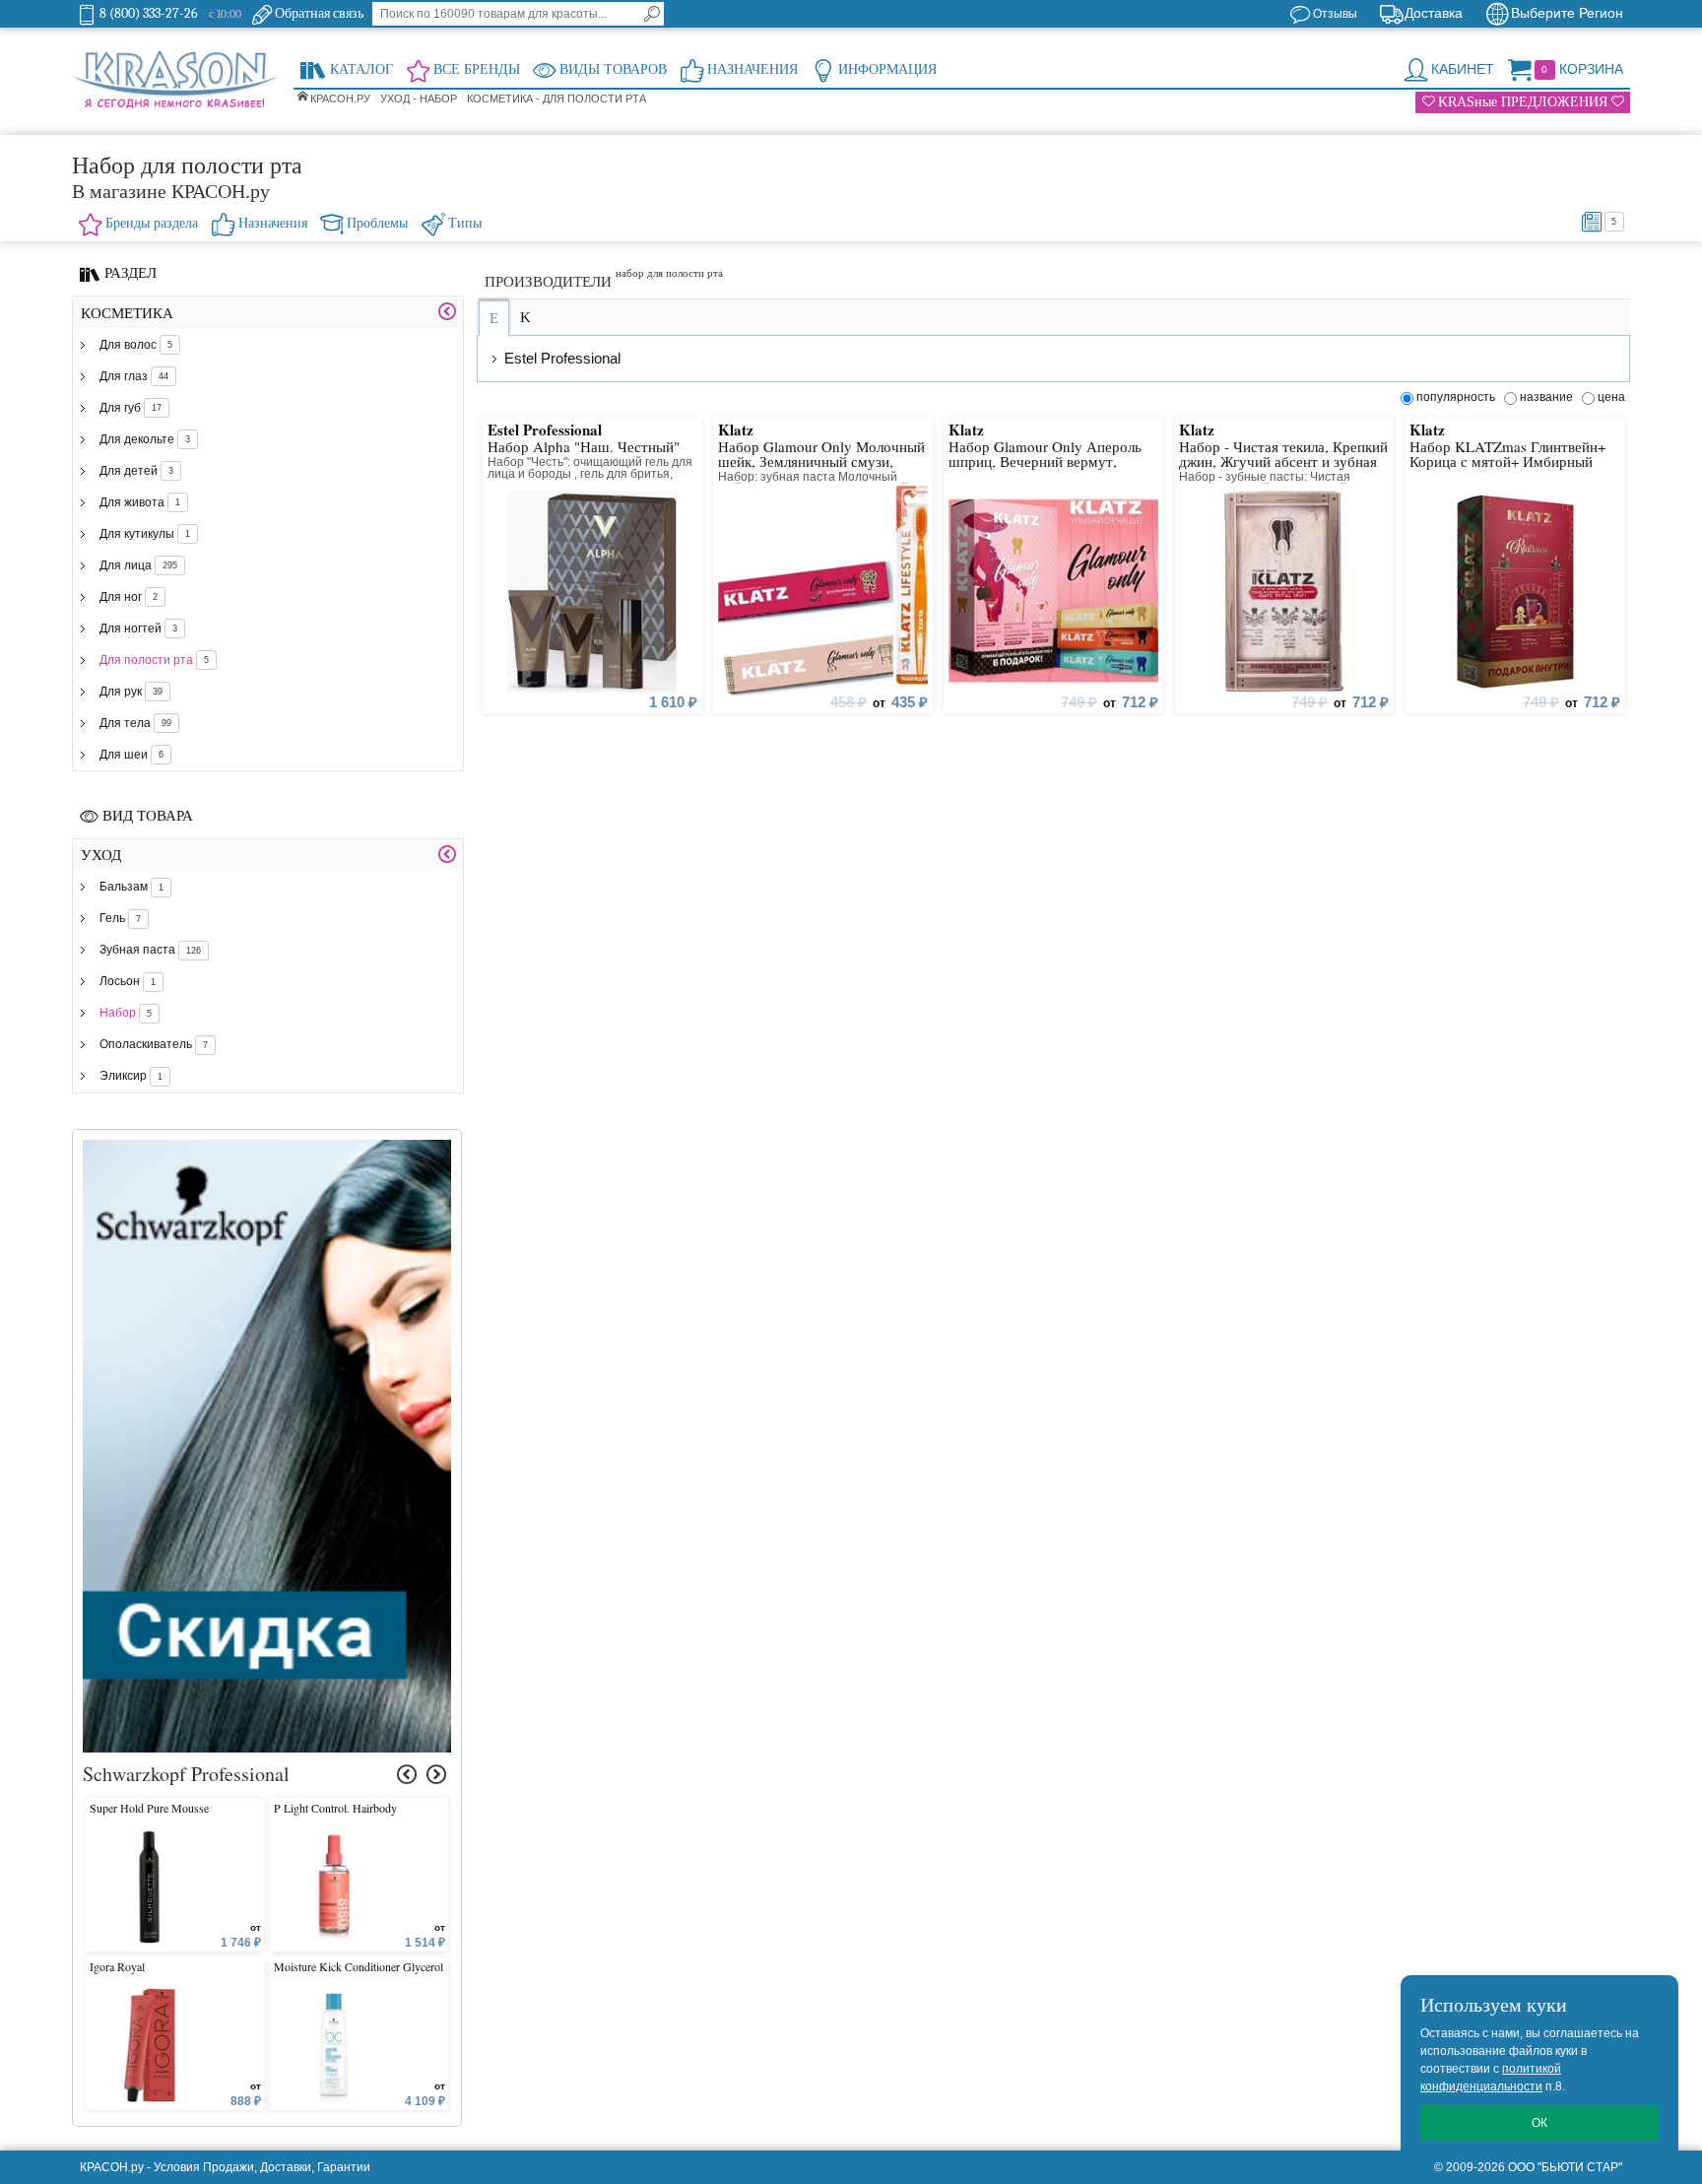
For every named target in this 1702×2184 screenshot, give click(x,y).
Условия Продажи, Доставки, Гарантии (262, 2167)
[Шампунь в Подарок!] (267, 1149)
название (1549, 397)
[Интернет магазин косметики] (175, 81)
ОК (1539, 2123)
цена (1611, 397)
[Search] (652, 14)
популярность (1459, 397)
